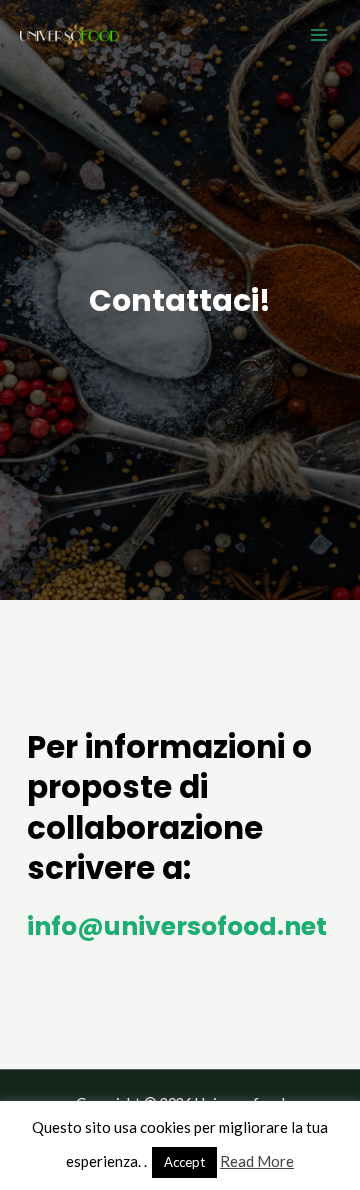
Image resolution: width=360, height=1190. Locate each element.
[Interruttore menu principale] (319, 35)
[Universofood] (70, 35)
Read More (257, 1161)
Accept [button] (184, 1162)
